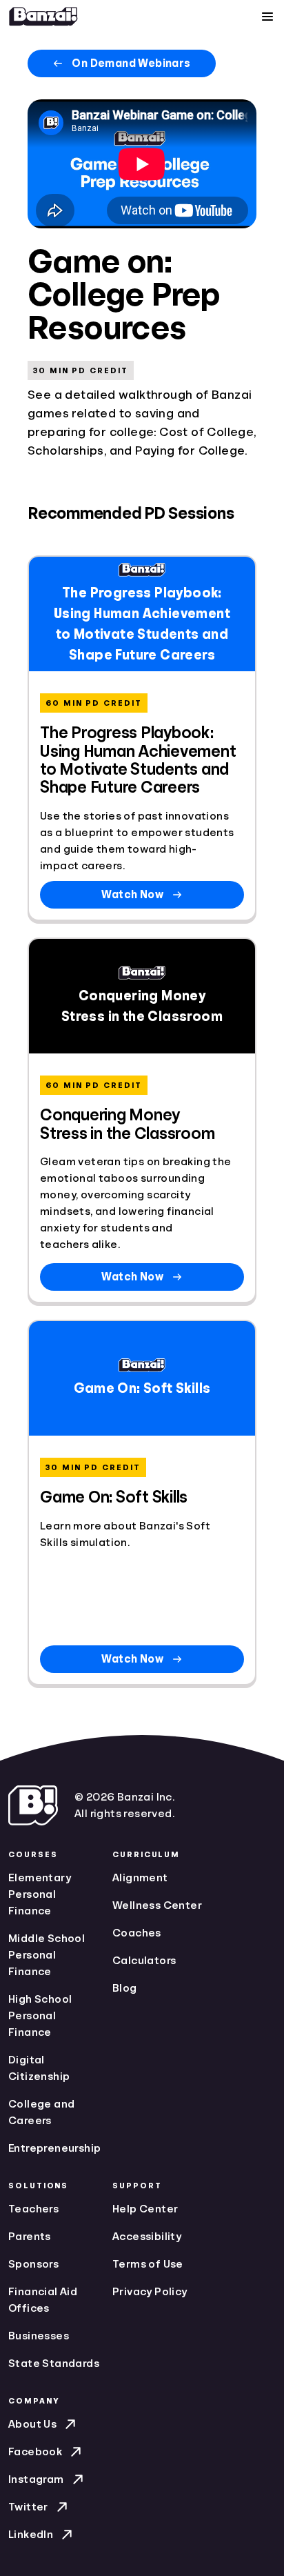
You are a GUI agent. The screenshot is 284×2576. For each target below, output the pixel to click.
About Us (32, 2424)
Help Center (145, 2209)
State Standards (54, 2364)
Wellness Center (157, 1905)
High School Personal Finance (40, 2016)
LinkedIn (31, 2535)
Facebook (35, 2452)
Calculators (144, 1961)
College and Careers (41, 2112)
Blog (125, 1988)
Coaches (137, 1933)
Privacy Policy (150, 2292)
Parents (30, 2237)
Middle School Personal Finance (47, 1955)
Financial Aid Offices (43, 2300)
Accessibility (147, 2237)
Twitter (28, 2507)
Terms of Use (148, 2264)
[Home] (43, 17)
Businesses (39, 2336)
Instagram (36, 2479)
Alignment (140, 1878)
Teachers (33, 2209)
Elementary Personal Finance (40, 1894)
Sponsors (33, 2264)
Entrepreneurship (54, 2148)
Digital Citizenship (39, 2068)
